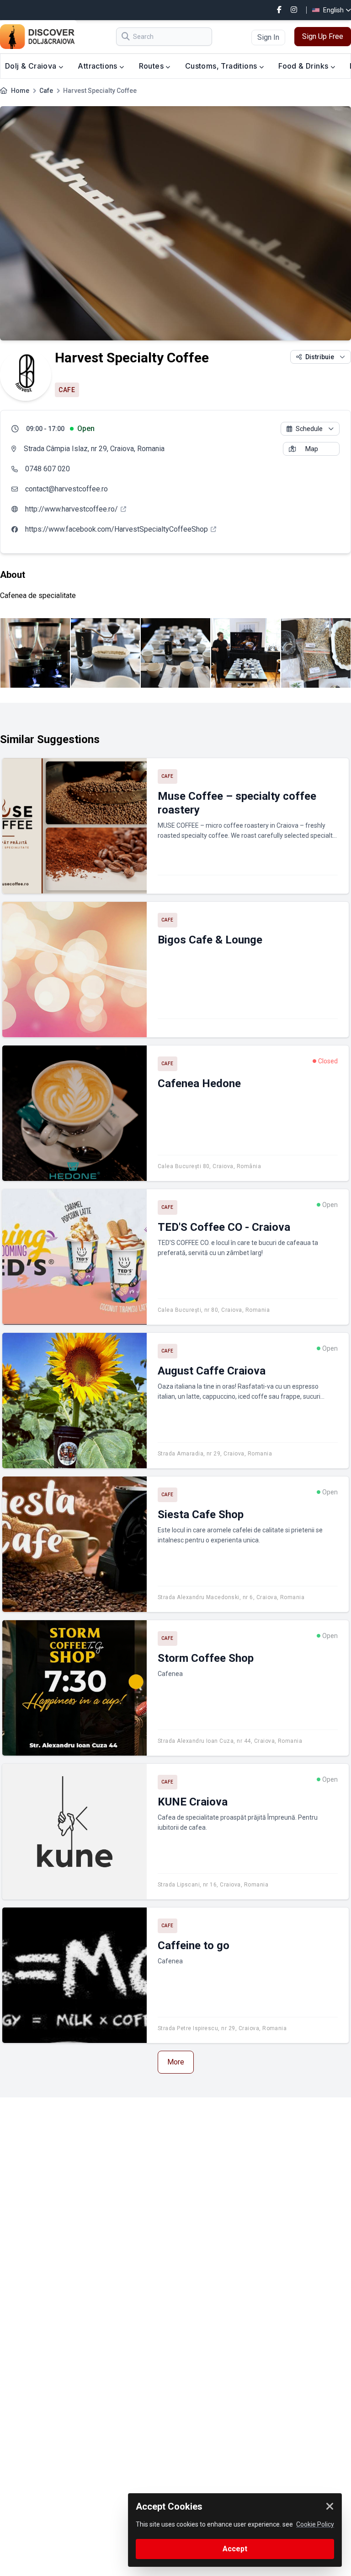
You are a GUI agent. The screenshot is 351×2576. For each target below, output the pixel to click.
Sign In (268, 37)
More (176, 2062)
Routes (152, 66)
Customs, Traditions (222, 66)
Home (20, 91)
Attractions (98, 66)
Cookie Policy (315, 2524)
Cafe (46, 91)
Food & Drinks (304, 66)
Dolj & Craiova (32, 66)
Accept (235, 2549)
